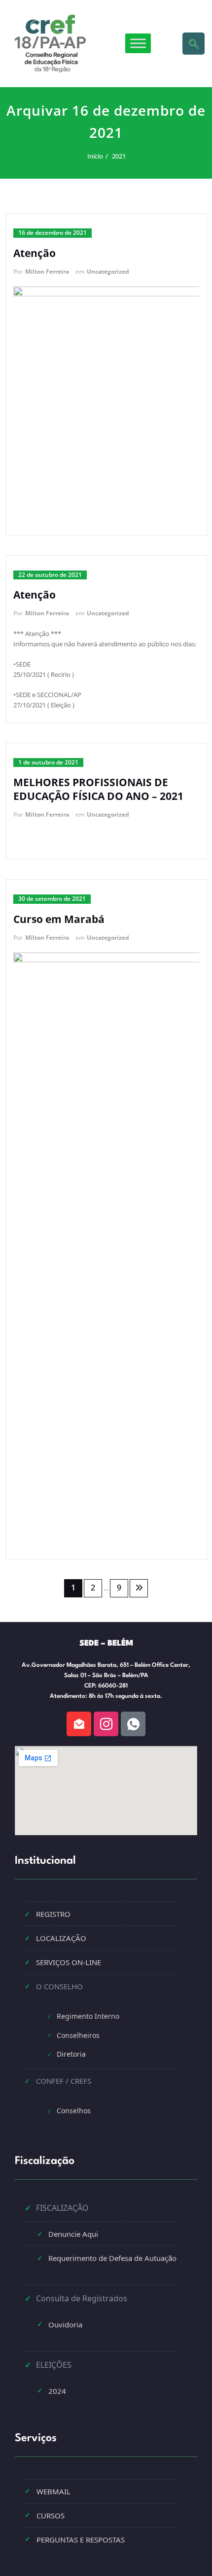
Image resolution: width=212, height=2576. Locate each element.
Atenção (35, 253)
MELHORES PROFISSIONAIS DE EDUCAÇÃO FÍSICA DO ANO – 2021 (98, 789)
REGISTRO (53, 1914)
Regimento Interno (88, 2016)
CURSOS (51, 2515)
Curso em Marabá (59, 919)
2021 (118, 156)
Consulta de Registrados (82, 2298)
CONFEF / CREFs (64, 2081)
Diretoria (71, 2054)
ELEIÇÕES (54, 2365)
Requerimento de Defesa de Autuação (112, 2258)
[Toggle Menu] (138, 44)
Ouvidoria (65, 2324)
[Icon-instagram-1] (106, 1724)
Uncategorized (108, 271)
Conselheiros (78, 2035)
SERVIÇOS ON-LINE (69, 1962)
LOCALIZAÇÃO (61, 1938)
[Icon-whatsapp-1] (133, 1724)
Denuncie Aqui (73, 2234)
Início (95, 156)
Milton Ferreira (47, 271)
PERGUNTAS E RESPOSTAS (81, 2540)
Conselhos (74, 2111)
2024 (57, 2391)
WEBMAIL (53, 2491)
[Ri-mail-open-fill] (79, 1724)
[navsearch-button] (194, 44)
